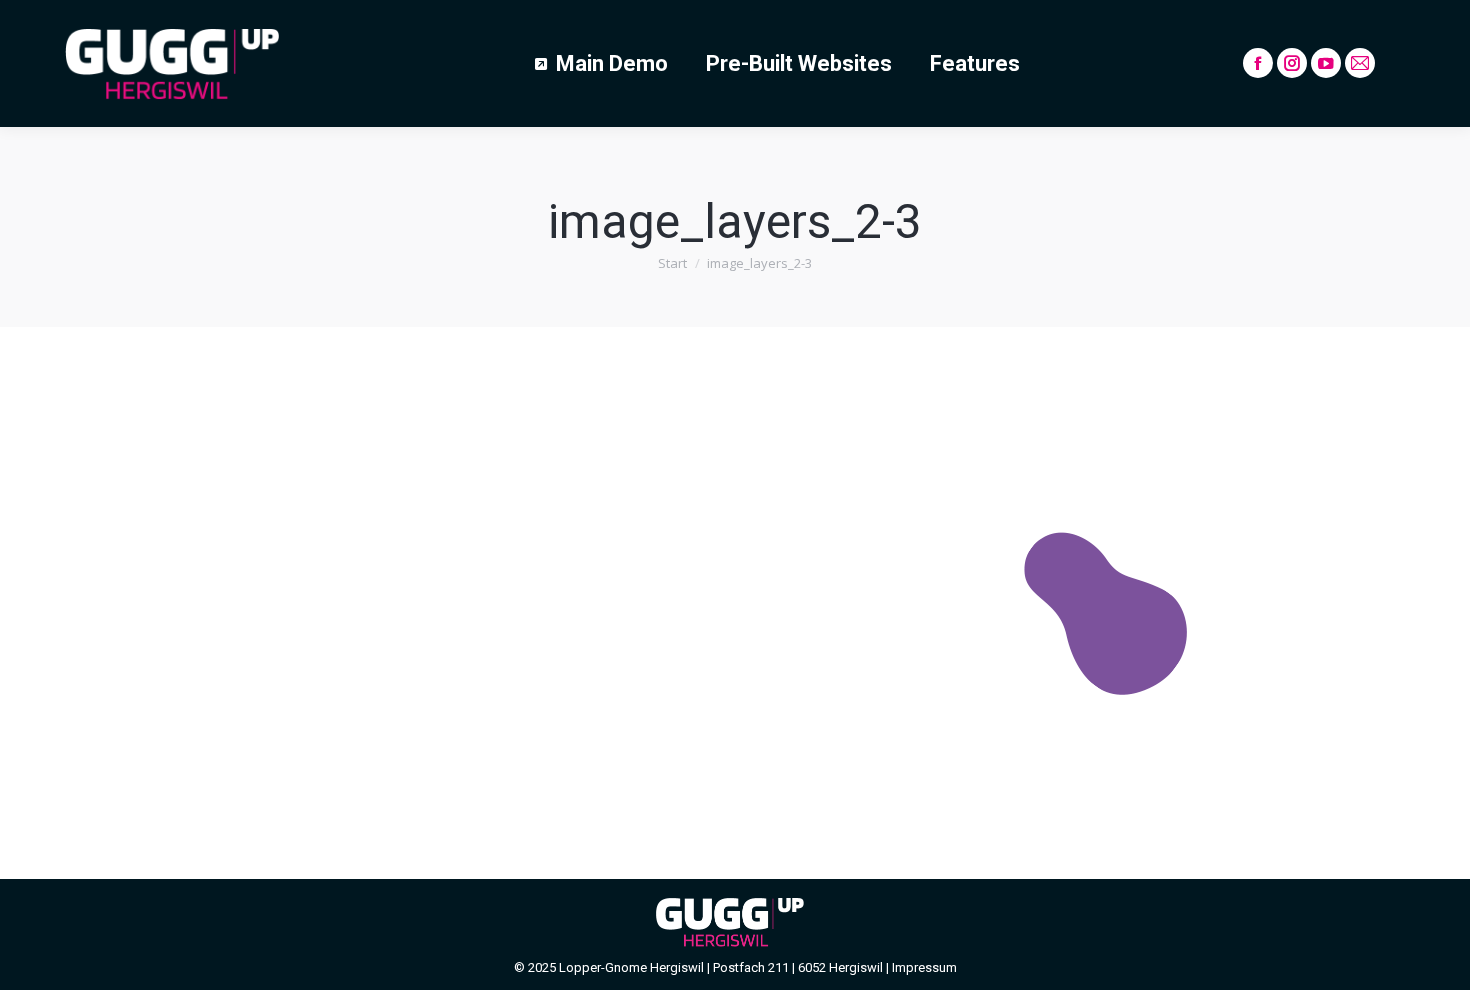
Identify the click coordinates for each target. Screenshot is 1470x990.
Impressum (924, 967)
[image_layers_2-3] (735, 598)
